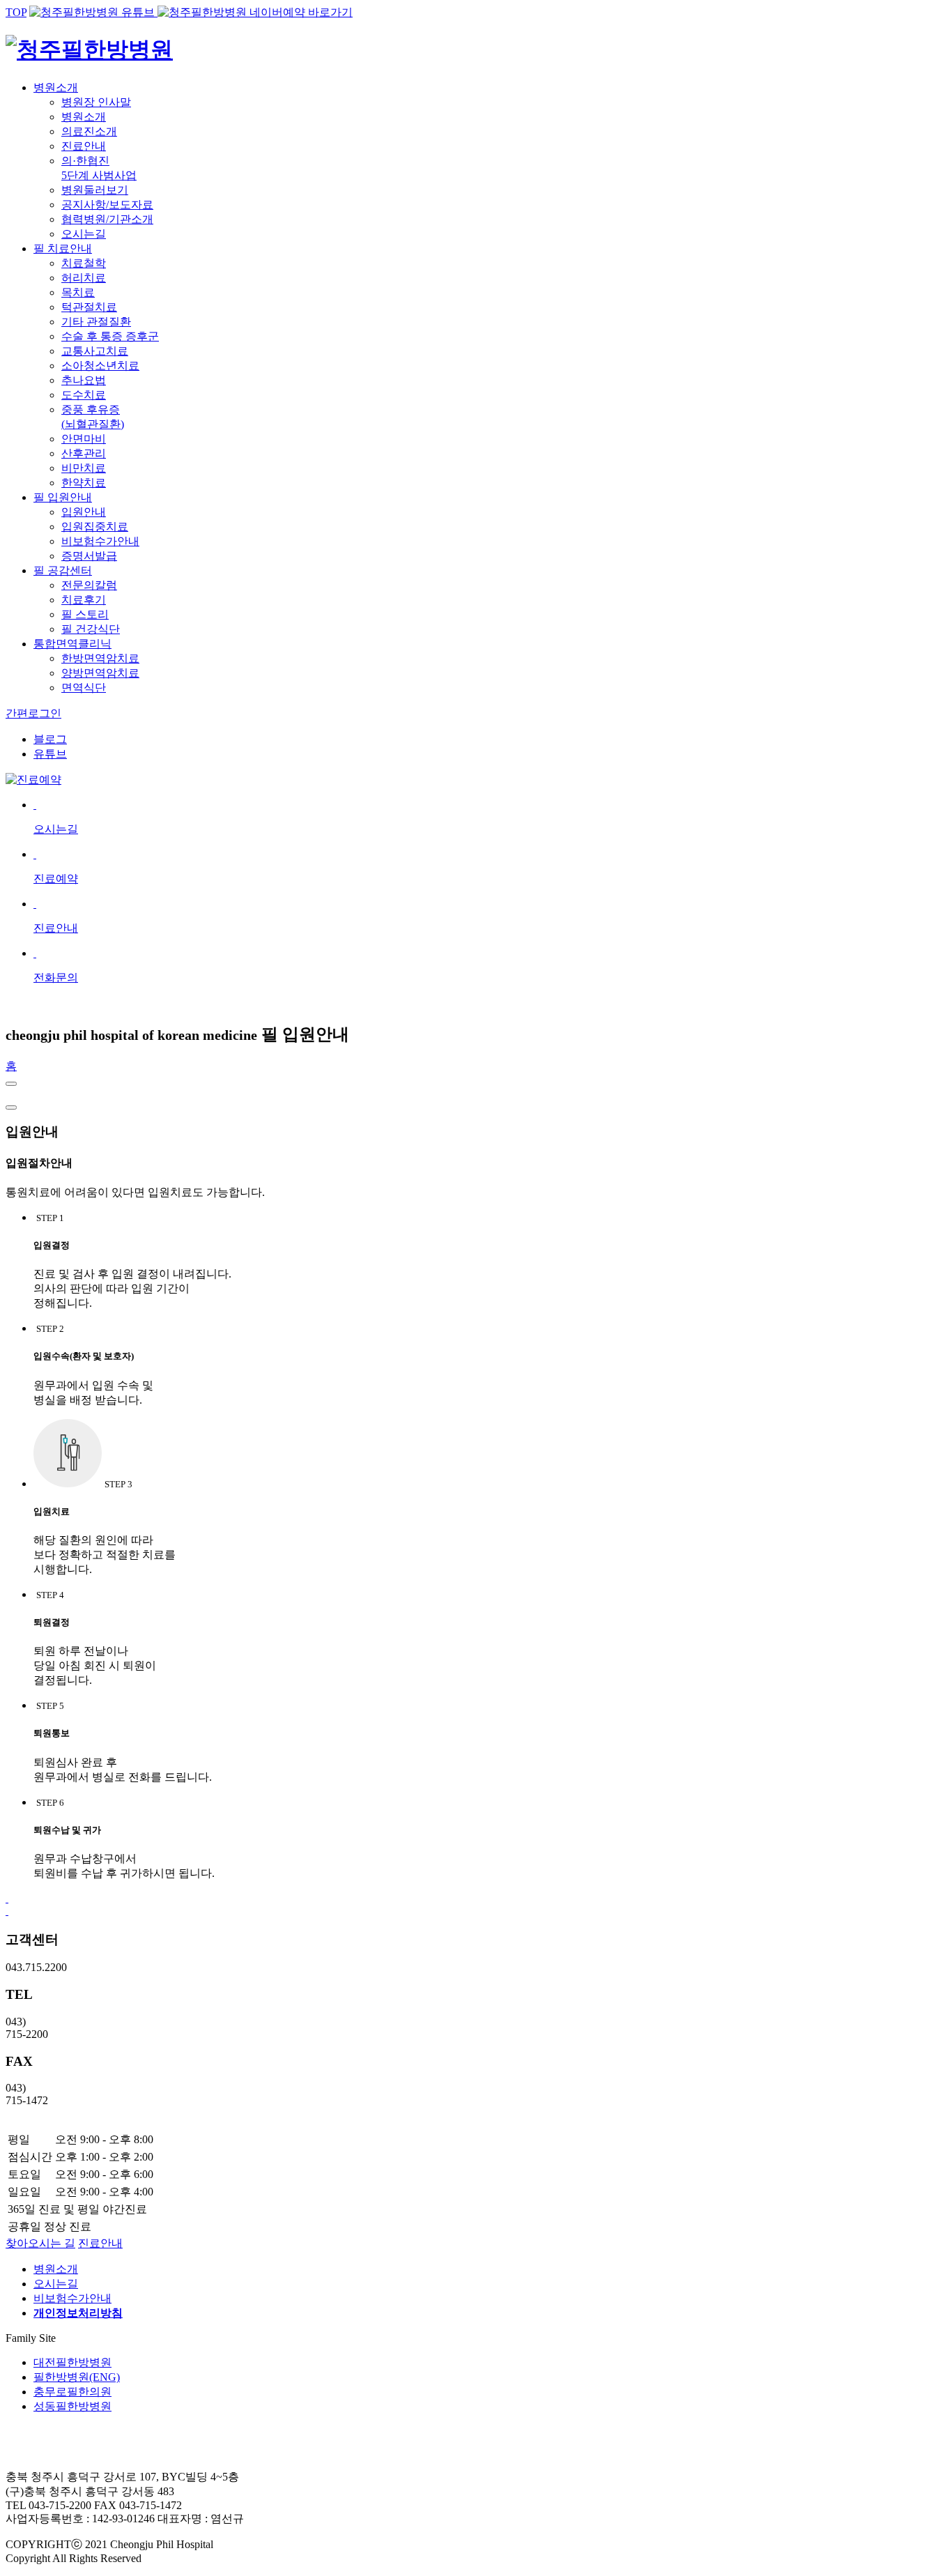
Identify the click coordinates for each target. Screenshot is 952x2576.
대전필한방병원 (72, 2362)
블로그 (50, 739)
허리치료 (84, 278)
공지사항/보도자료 (107, 205)
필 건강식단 (91, 629)
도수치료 (84, 395)
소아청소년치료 (100, 366)
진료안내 (84, 146)
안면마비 (84, 439)
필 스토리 (85, 614)
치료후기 (84, 600)
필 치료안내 (63, 248)
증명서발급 (89, 556)
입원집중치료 (95, 527)
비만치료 (84, 468)
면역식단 (84, 688)
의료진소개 (89, 131)
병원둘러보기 (95, 190)
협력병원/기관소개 (107, 219)
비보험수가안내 (100, 541)
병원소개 (56, 87)
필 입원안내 (63, 497)
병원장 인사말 (96, 102)
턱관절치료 (89, 307)
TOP (16, 12)
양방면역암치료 (100, 673)
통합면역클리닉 (72, 644)
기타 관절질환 (96, 322)
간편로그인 (33, 713)
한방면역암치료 (100, 658)
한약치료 (84, 483)
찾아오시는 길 (40, 2243)
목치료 (78, 292)
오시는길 (84, 234)
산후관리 (84, 453)
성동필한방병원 (72, 2406)
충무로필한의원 (72, 2392)
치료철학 (84, 263)
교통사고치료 (95, 351)
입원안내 (84, 512)
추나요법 (84, 380)
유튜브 (50, 754)
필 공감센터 (63, 570)
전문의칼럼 (89, 585)
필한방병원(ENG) (77, 2377)
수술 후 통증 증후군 (110, 336)
